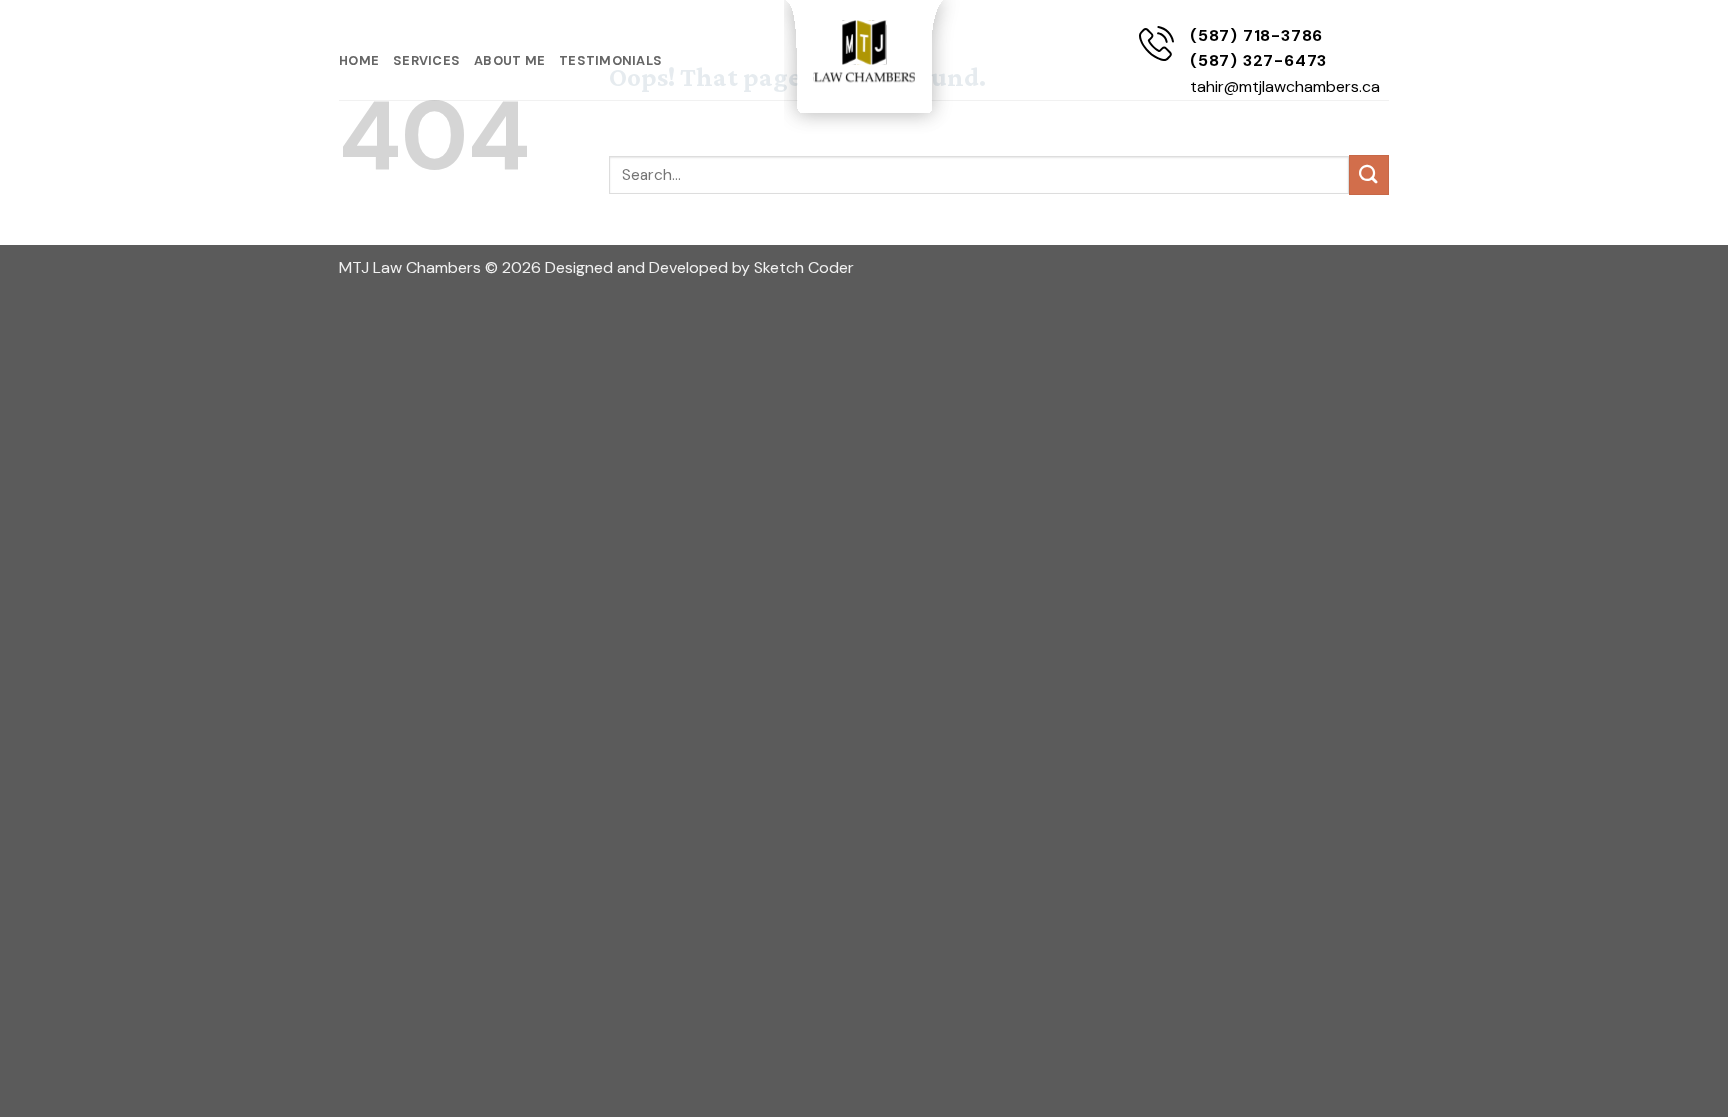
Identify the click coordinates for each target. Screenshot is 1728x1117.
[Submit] (1369, 174)
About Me (509, 60)
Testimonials (610, 60)
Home (359, 60)
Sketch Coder (804, 267)
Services (426, 60)
